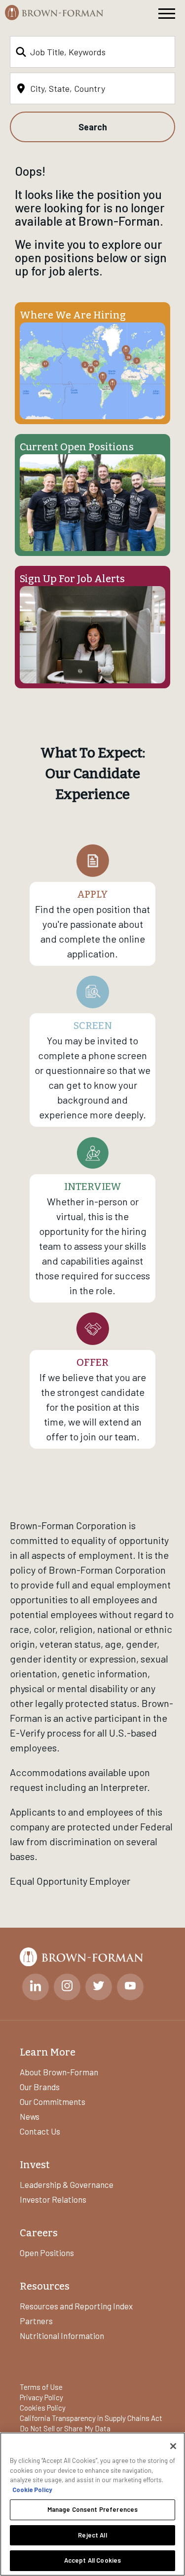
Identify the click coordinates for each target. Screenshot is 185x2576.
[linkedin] (36, 1987)
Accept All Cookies (92, 2560)
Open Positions (47, 2253)
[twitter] (99, 1987)
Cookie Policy (32, 2490)
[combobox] (92, 52)
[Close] (173, 2446)
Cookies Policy (43, 2408)
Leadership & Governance (67, 2184)
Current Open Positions (77, 447)
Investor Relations (53, 2199)
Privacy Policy (41, 2397)
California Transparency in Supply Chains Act (91, 2418)
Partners (36, 2321)
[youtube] (130, 1987)
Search (93, 127)
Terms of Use (41, 2387)
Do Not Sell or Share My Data (65, 2428)
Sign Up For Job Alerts (72, 579)
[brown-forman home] (54, 13)
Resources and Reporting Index (76, 2306)
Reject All (92, 2535)
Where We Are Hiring (73, 315)
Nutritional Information (62, 2336)
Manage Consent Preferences (92, 2509)
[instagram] (67, 1987)
